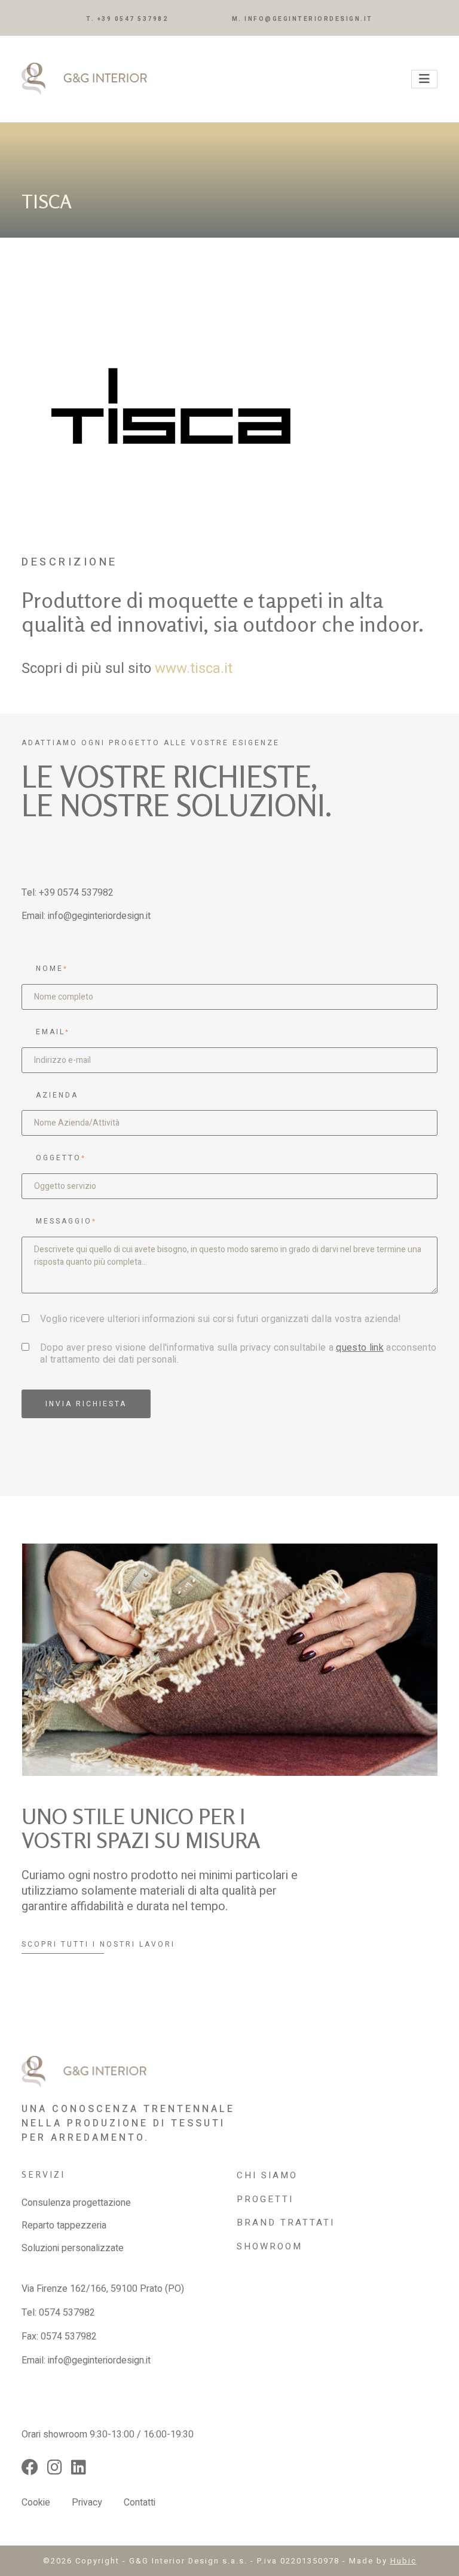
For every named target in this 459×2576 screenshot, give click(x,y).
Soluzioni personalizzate (73, 2248)
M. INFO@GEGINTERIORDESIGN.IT (302, 19)
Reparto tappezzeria (64, 2225)
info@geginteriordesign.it (99, 916)
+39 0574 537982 (76, 893)
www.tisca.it (194, 668)
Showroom (270, 2246)
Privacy (87, 2503)
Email (53, 1032)
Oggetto (61, 1158)
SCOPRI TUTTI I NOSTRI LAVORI (98, 1944)
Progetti (265, 2199)
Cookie (36, 2503)
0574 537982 (67, 2313)
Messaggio (66, 1221)
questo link (360, 1348)
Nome (52, 969)
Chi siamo (267, 2175)
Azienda (57, 1095)
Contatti (140, 2503)
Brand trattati (286, 2223)
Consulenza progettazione (76, 2203)
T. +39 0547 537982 (127, 19)
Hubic (403, 2561)
